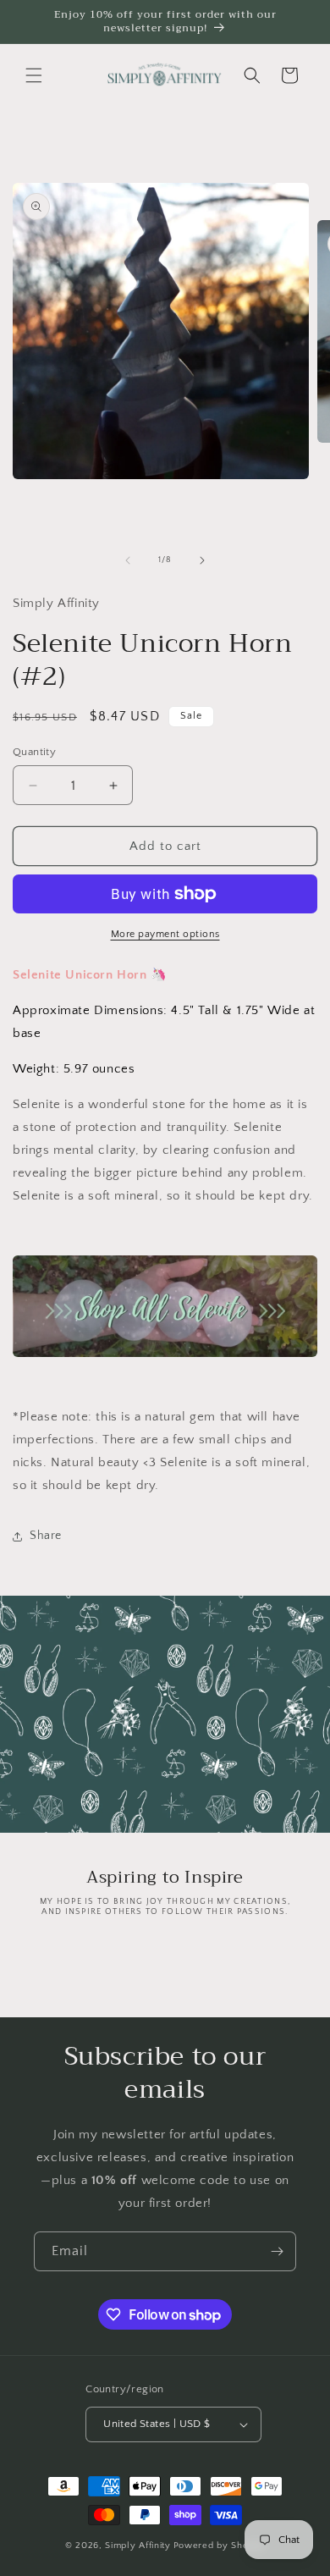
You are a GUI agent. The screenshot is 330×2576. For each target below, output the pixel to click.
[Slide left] (128, 560)
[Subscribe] (277, 2251)
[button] (34, 75)
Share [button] (46, 1536)
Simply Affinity (138, 2546)
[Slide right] (202, 560)
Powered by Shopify (220, 2546)
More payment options (165, 934)
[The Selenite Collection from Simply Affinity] (165, 1306)
